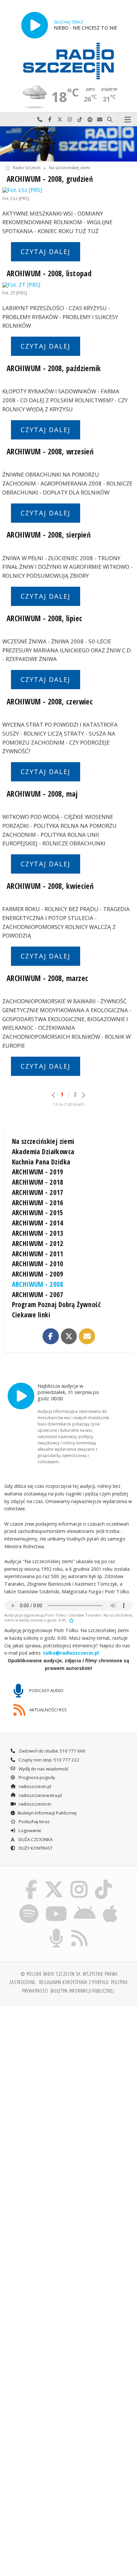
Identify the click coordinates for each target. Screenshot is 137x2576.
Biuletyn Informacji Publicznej (47, 1813)
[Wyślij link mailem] (87, 1336)
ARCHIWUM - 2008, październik (54, 368)
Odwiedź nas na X (60, 120)
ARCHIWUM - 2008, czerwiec (50, 702)
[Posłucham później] (71, 1620)
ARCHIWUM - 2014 (38, 1223)
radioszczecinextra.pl (40, 1795)
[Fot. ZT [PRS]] (68, 285)
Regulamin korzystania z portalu (74, 1982)
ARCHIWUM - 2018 (38, 1182)
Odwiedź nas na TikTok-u (80, 120)
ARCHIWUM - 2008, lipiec (44, 618)
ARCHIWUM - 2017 (38, 1192)
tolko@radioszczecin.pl (71, 1653)
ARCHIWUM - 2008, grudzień (50, 179)
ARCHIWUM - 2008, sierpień (49, 535)
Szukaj (110, 120)
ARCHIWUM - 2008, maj (42, 794)
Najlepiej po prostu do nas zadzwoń (40, 120)
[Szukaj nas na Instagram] (79, 1881)
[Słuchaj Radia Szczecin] (35, 25)
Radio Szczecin (27, 168)
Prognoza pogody (36, 1777)
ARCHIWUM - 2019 (38, 1172)
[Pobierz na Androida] (85, 1905)
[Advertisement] (68, 2082)
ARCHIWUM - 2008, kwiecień (50, 886)
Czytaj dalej (46, 252)
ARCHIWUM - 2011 (38, 1254)
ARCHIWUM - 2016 (38, 1203)
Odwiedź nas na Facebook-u (50, 120)
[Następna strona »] (83, 1095)
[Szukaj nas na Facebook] (31, 1881)
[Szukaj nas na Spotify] (29, 1905)
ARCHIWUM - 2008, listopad (49, 273)
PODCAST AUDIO (46, 1690)
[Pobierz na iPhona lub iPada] (110, 1905)
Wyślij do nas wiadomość (100, 120)
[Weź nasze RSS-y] (80, 1930)
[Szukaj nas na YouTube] (56, 1905)
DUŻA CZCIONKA (35, 1839)
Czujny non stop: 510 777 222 (49, 1760)
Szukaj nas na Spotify (90, 120)
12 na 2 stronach (68, 1104)
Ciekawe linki (31, 1315)
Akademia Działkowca (43, 1152)
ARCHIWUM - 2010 (38, 1264)
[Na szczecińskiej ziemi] (68, 144)
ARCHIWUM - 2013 (38, 1233)
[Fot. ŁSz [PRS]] (68, 190)
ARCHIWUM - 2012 (38, 1243)
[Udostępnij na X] (69, 1336)
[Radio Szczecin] (68, 61)
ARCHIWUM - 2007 (38, 1294)
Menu (128, 120)
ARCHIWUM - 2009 (38, 1274)
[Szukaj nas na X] (54, 1881)
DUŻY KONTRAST (35, 1848)
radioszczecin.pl (34, 1786)
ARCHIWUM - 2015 (38, 1213)
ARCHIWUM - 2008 (38, 1284)
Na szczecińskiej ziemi (69, 168)
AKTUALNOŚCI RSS (48, 1710)
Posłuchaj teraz (34, 1821)
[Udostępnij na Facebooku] (51, 1336)
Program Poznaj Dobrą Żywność (57, 1304)
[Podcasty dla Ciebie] (57, 1930)
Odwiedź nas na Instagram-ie (70, 120)
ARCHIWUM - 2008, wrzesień (50, 452)
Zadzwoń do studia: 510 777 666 (52, 1751)
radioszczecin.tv (34, 1804)
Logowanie (29, 1830)
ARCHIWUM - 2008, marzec (47, 978)
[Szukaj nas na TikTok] (104, 1881)
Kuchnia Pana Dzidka (41, 1162)
